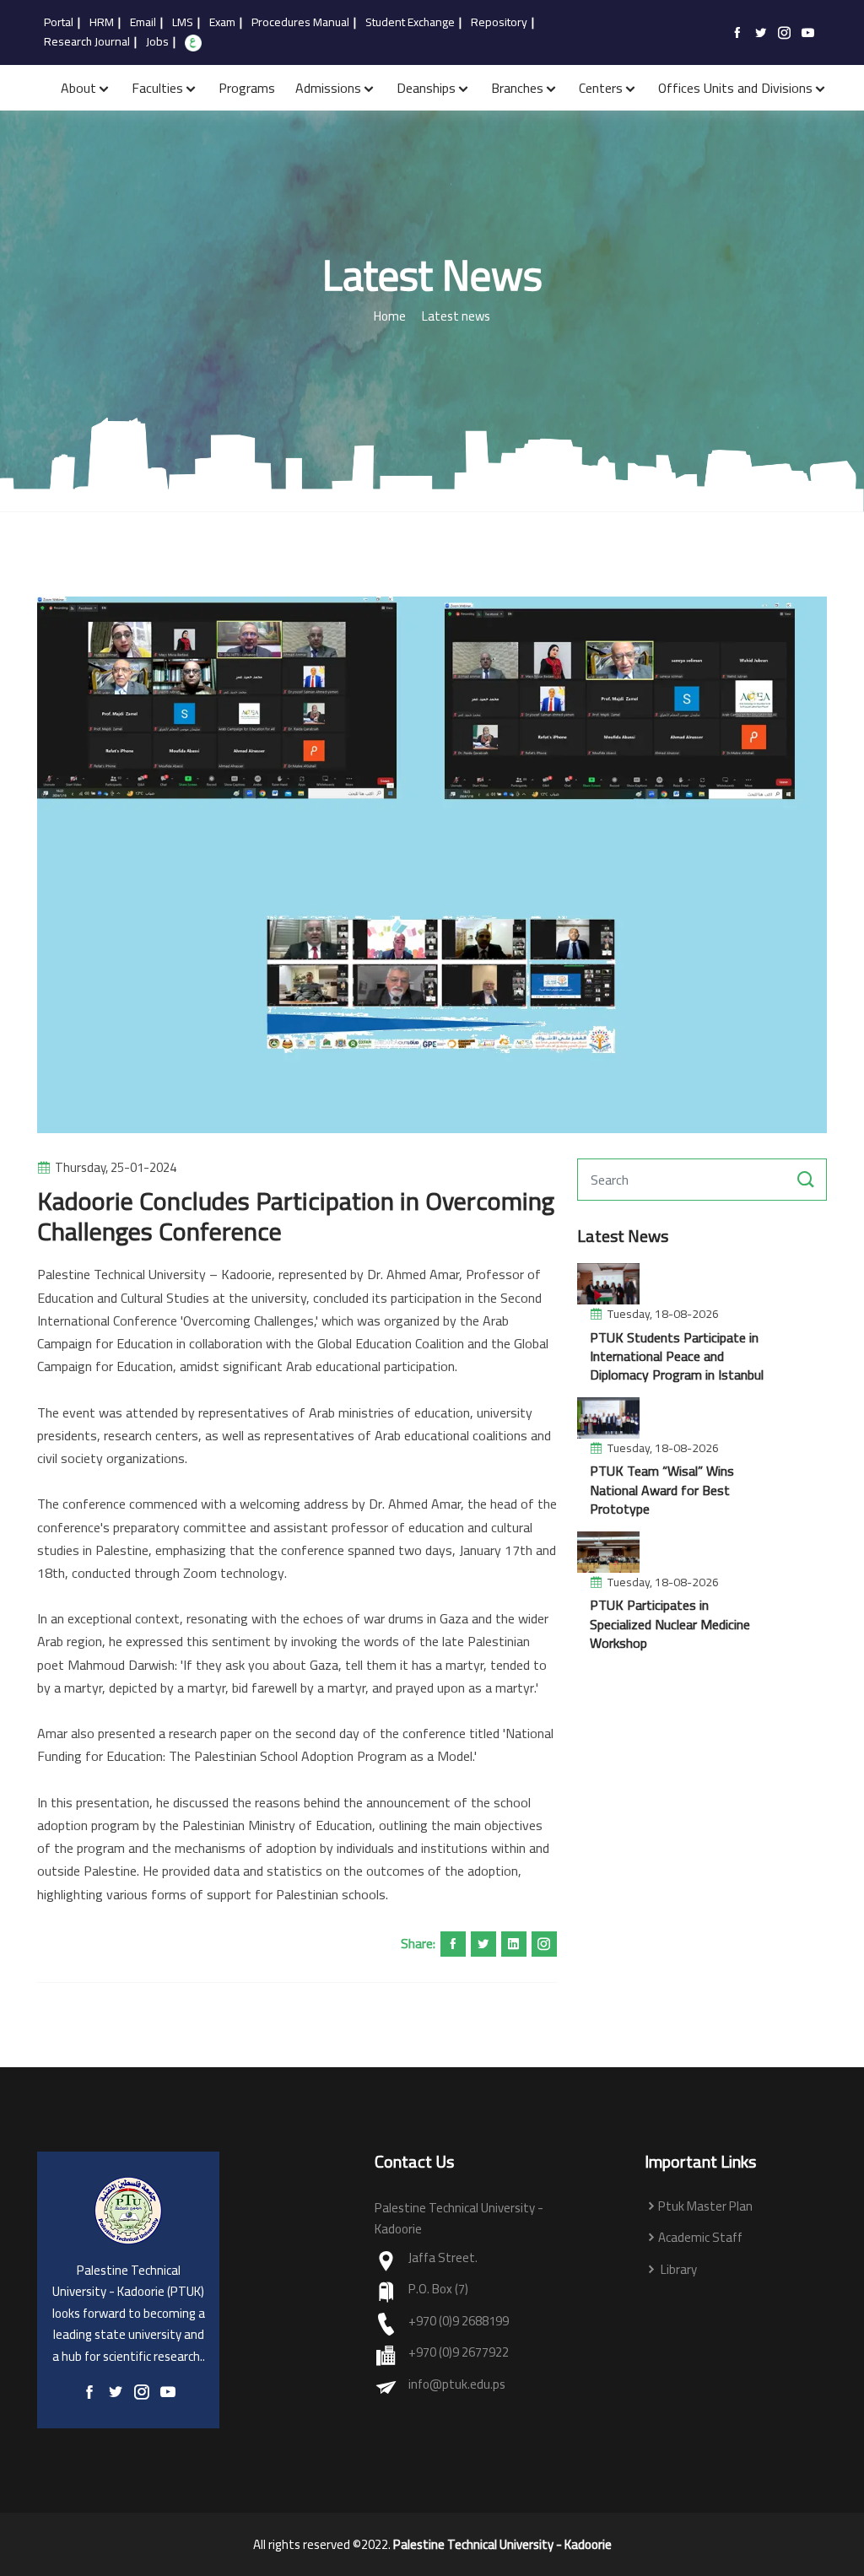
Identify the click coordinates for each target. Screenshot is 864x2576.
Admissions (328, 88)
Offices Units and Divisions (735, 88)
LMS (183, 23)
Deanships (426, 88)
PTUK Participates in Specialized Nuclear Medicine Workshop (670, 1624)
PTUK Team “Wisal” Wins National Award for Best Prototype (662, 1490)
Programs (247, 88)
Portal (59, 23)
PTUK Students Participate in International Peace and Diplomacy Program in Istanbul (677, 1356)
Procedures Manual (300, 23)
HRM (102, 23)
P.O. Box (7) (438, 2290)
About (78, 88)
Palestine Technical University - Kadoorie (502, 2545)
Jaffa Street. (443, 2258)
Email (143, 23)
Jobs (157, 42)
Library (678, 2270)
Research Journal (87, 42)
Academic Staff (700, 2238)
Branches (517, 88)
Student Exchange (410, 23)
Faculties (157, 88)
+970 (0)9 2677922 (459, 2353)
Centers (601, 88)
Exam (222, 23)
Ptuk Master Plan (705, 2207)
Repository (499, 23)
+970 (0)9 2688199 (459, 2322)
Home (390, 317)
